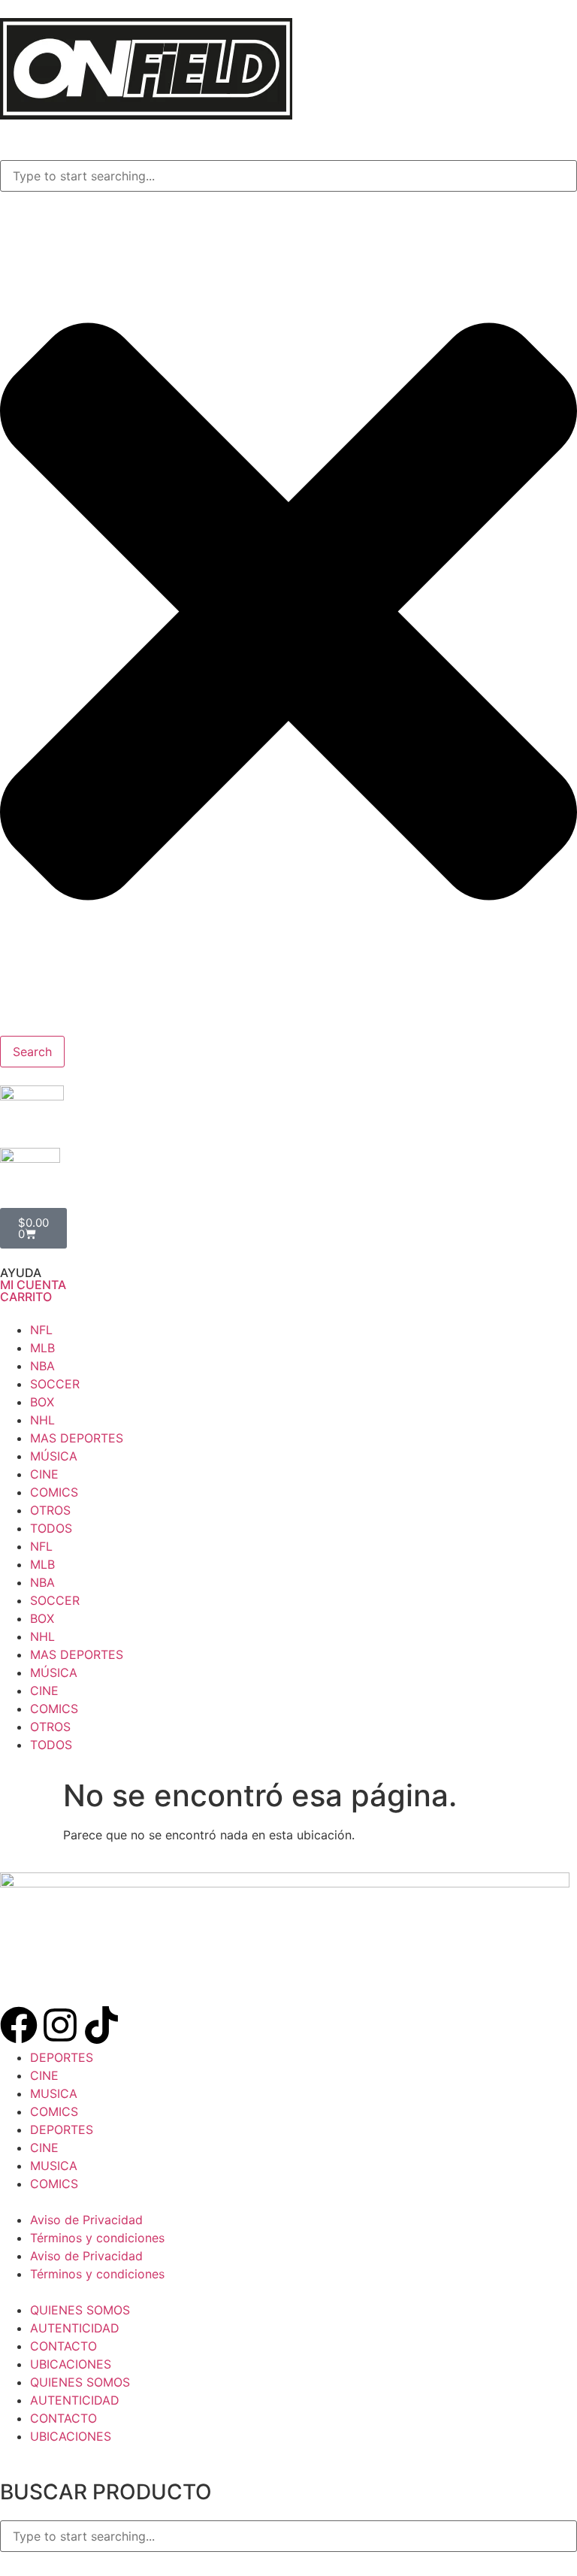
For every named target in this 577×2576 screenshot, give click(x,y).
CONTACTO (63, 2346)
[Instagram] (60, 2025)
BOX (42, 1402)
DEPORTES (62, 2057)
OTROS (50, 1510)
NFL (41, 1330)
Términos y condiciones (97, 2238)
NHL (42, 1420)
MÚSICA (54, 1456)
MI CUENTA (33, 1285)
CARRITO (26, 1297)
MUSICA (54, 2093)
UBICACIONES (71, 2364)
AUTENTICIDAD (75, 2328)
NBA (42, 1366)
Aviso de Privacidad (86, 2220)
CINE (44, 1474)
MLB (42, 1348)
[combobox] (288, 176)
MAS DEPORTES (77, 1438)
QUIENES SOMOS (80, 2310)
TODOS (51, 1528)
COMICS (54, 1492)
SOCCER (55, 1384)
